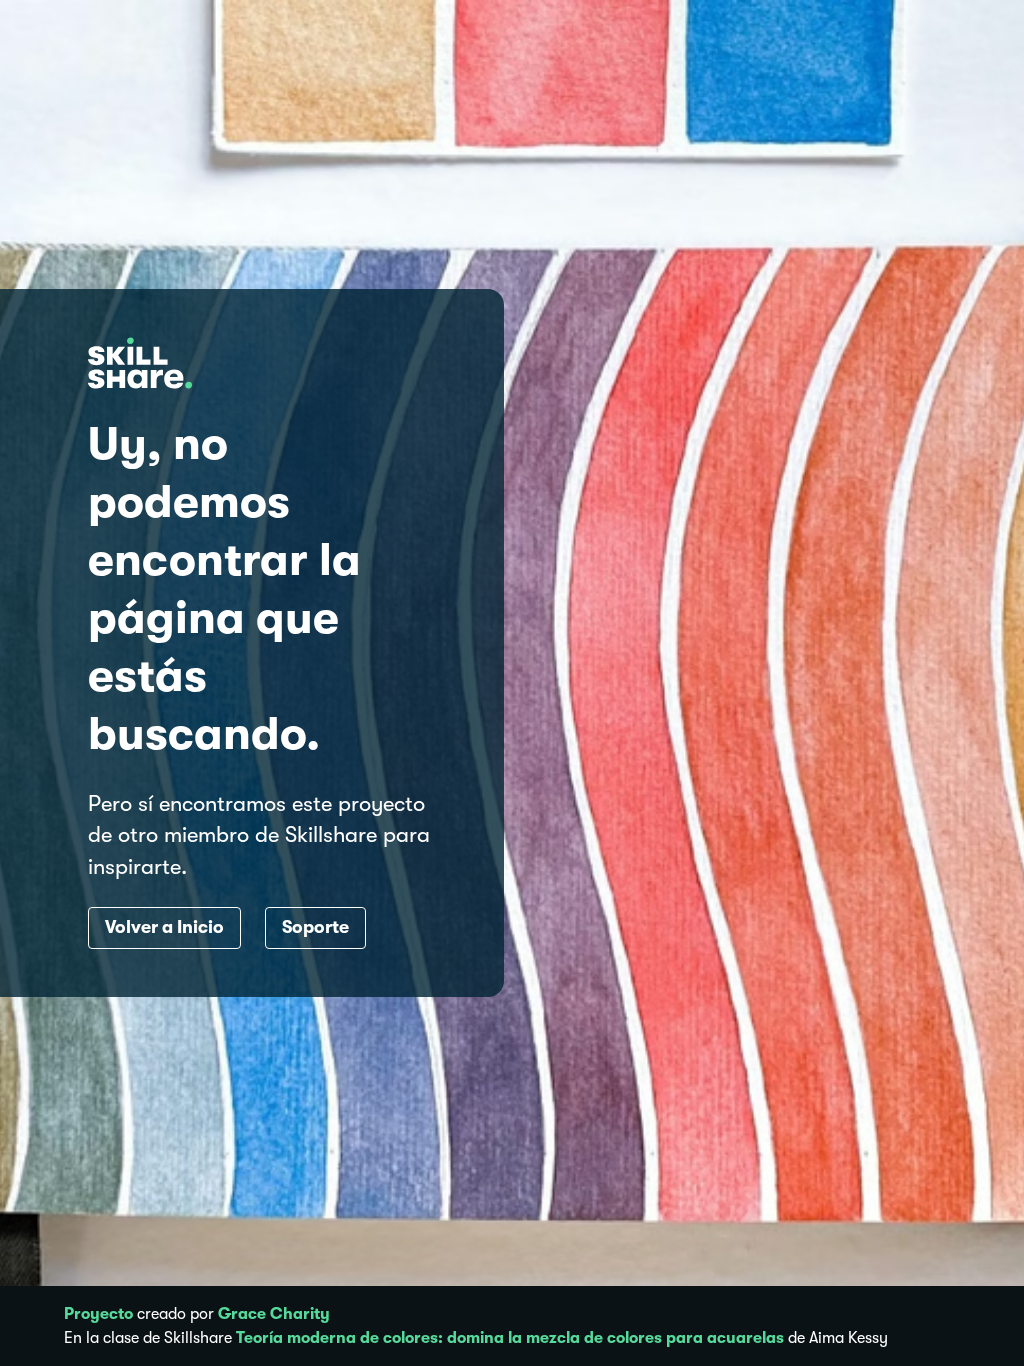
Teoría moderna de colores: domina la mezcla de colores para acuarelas (510, 1338)
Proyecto (98, 1314)
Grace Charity (274, 1314)
